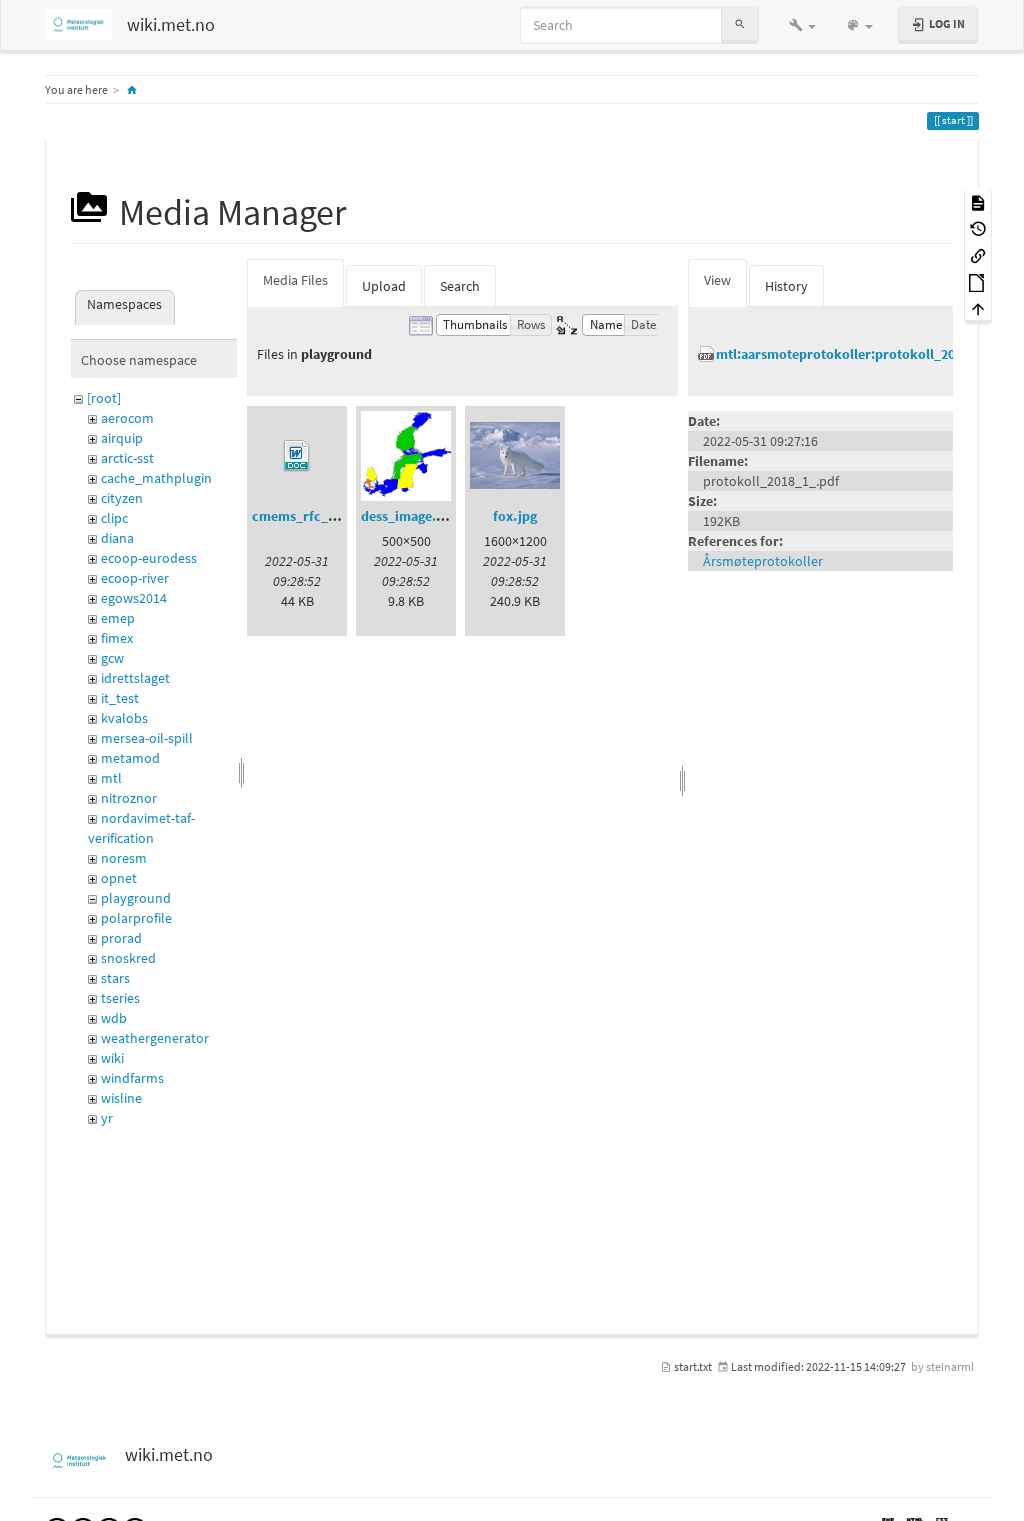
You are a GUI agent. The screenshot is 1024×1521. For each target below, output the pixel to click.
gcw (112, 658)
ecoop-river (135, 578)
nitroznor (129, 798)
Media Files (295, 280)
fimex (117, 638)
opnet (119, 878)
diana (117, 538)
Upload (384, 286)
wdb (114, 1018)
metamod (130, 758)
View (717, 280)
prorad (121, 938)
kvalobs (124, 718)
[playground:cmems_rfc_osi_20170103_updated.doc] (297, 456)
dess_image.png (410, 516)
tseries (120, 998)
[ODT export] (978, 281)
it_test (120, 698)
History (786, 286)
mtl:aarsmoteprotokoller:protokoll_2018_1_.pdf (865, 354)
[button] (802, 25)
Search (460, 286)
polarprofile (136, 918)
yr (107, 1118)
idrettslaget (135, 678)
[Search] (740, 24)
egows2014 (134, 598)
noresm (124, 858)
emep (118, 618)
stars (115, 978)
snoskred (128, 958)
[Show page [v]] (978, 201)
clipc (114, 518)
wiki (112, 1058)
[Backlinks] (978, 254)
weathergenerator (155, 1038)
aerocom (127, 418)
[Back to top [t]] (978, 308)
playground (136, 898)
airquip (122, 438)
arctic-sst (127, 458)
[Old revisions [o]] (978, 228)
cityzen (122, 498)
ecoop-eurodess (149, 558)
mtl (111, 778)
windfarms (132, 1078)
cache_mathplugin (156, 478)
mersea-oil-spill (147, 738)
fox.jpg (515, 516)
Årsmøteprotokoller (763, 561)
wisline (121, 1098)
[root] (104, 398)
